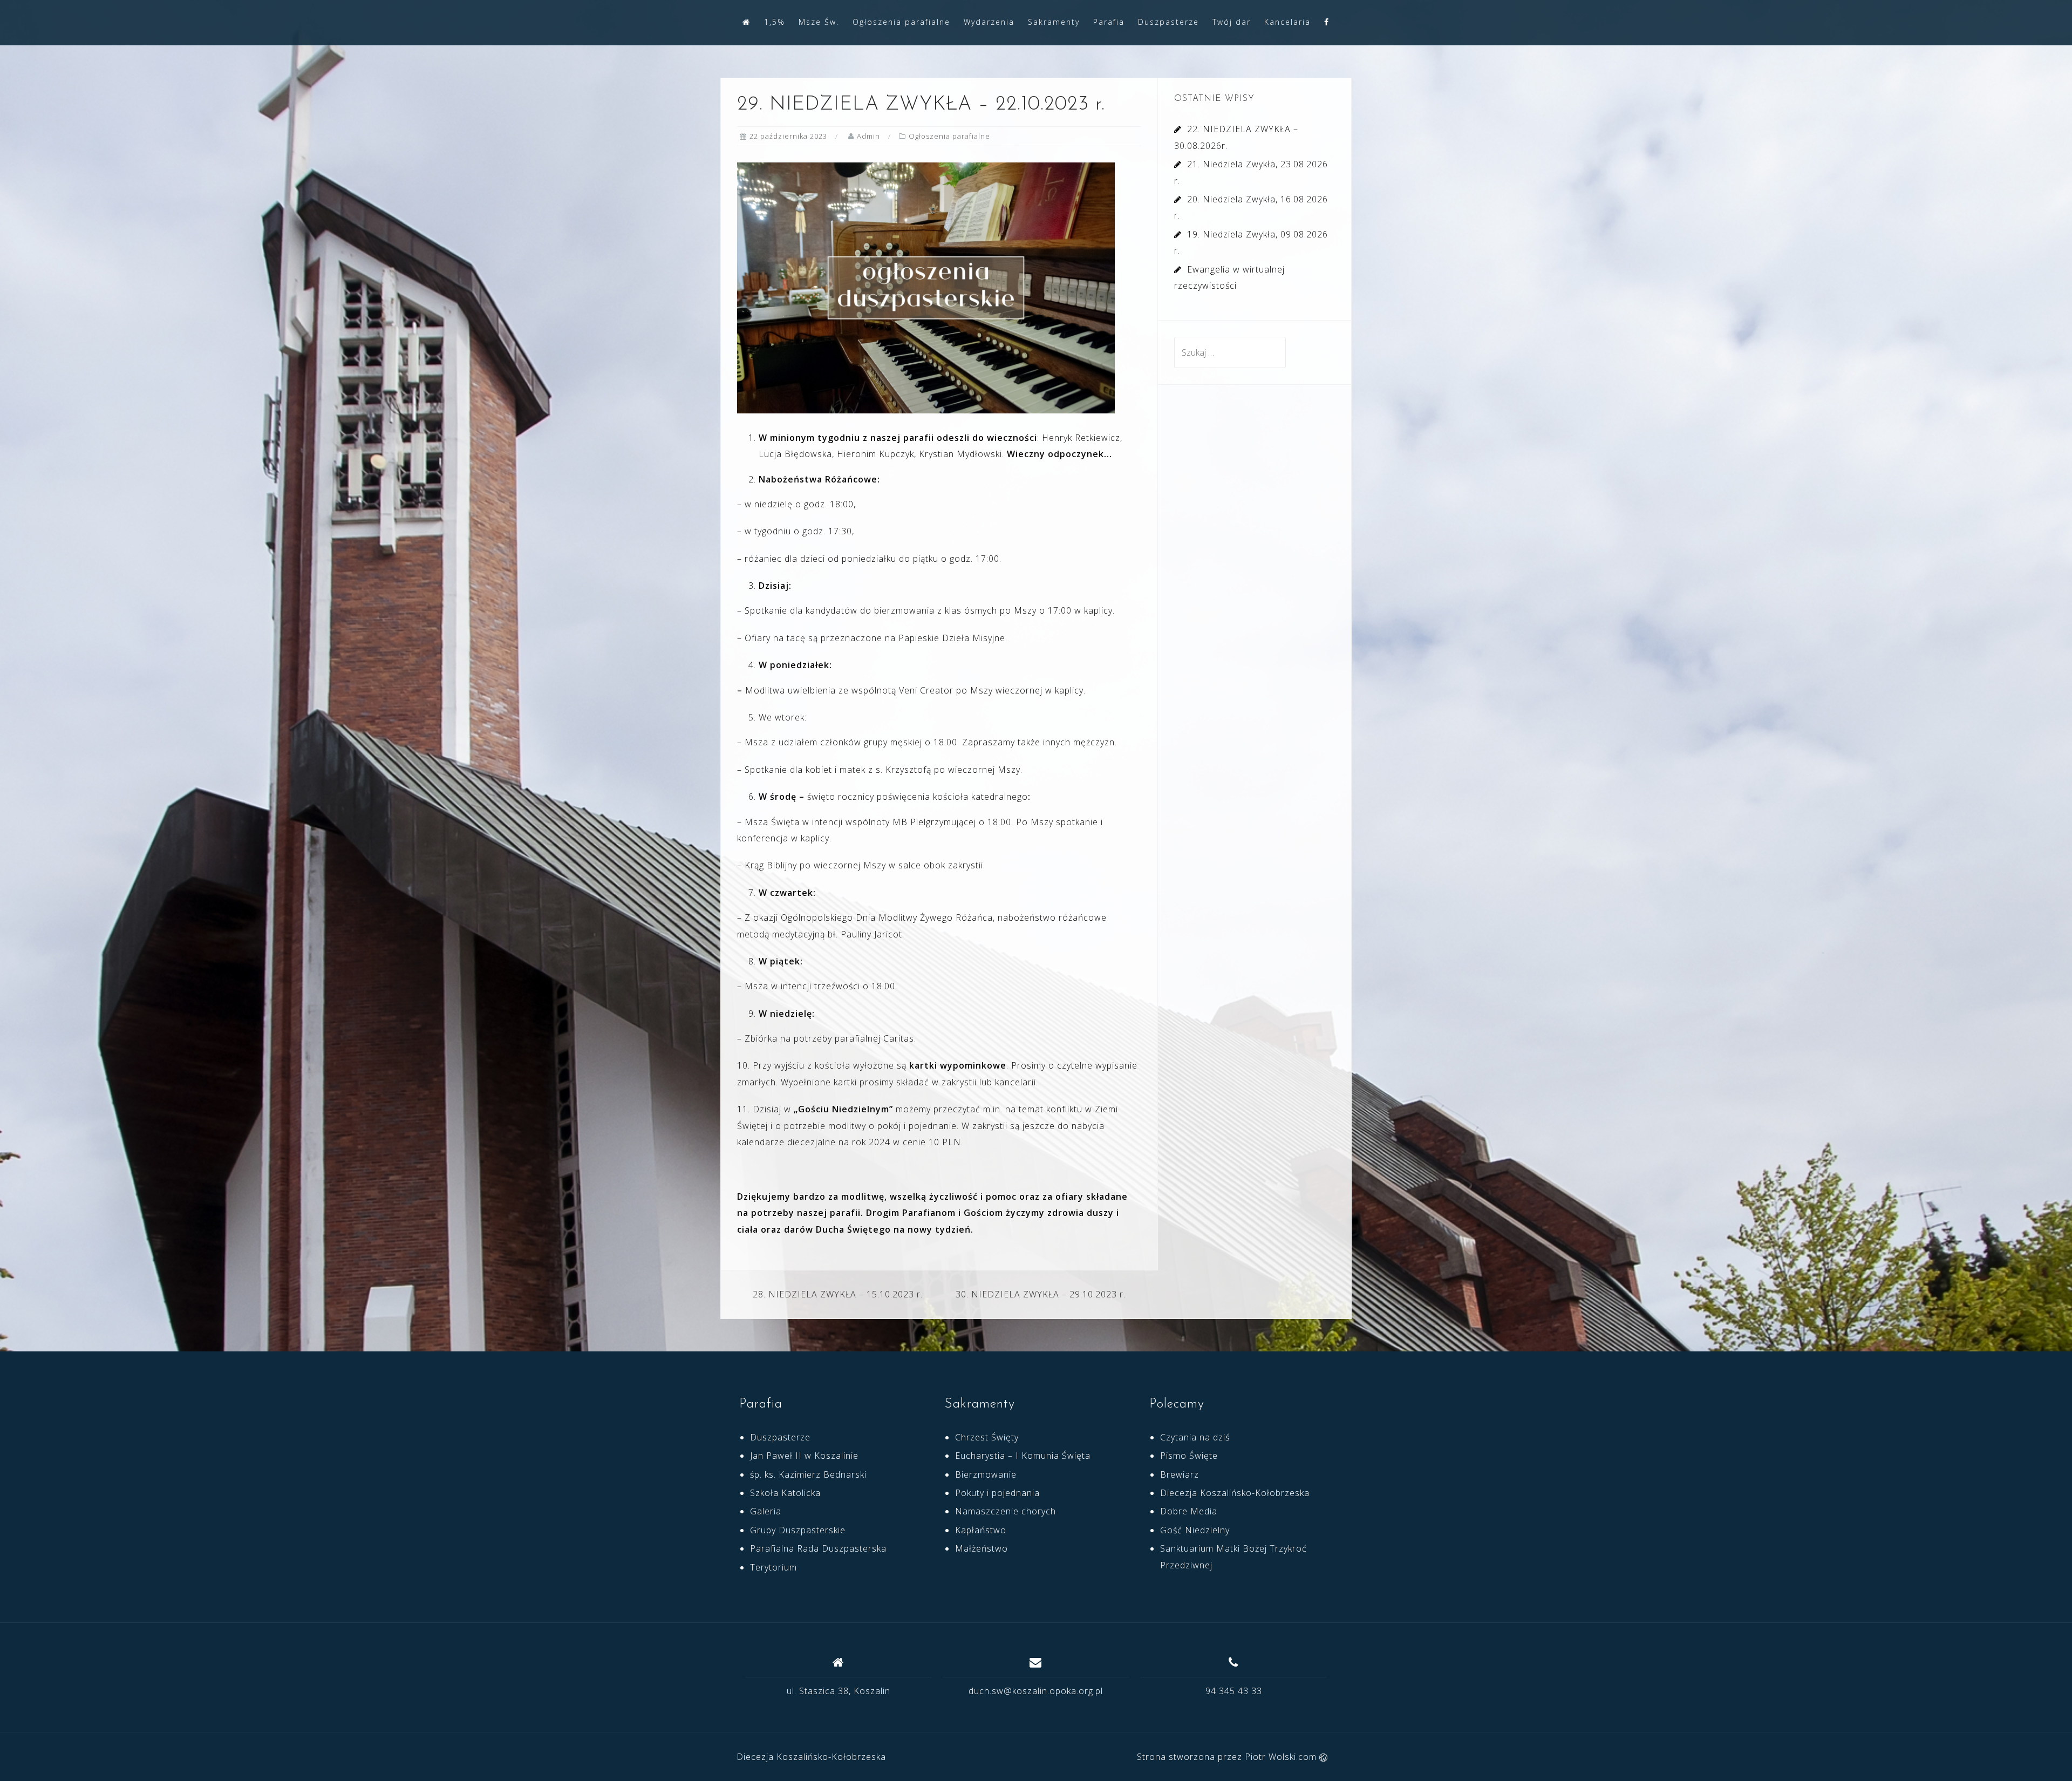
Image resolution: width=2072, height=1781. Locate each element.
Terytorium (773, 1567)
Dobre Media (1189, 1511)
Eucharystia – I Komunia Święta (1023, 1456)
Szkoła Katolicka (785, 1493)
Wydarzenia (989, 22)
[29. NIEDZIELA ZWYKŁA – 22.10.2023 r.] (926, 287)
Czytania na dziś (1195, 1437)
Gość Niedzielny (1195, 1530)
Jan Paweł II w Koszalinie (804, 1456)
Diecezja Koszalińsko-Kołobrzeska (1235, 1493)
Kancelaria (1287, 22)
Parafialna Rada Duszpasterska (818, 1548)
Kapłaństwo (981, 1530)
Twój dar (1232, 22)
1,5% (775, 22)
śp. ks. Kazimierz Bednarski (808, 1474)
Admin (868, 136)
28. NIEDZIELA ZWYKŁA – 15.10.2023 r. (838, 1294)
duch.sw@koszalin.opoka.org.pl (1036, 1691)
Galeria (766, 1511)
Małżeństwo (982, 1548)
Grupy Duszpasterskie (798, 1530)
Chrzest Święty (987, 1437)
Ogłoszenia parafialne (901, 22)
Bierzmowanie (986, 1474)
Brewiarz (1180, 1474)
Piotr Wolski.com (1282, 1757)
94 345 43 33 (1234, 1691)
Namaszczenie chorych (1006, 1511)
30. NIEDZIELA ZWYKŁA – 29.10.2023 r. (1041, 1294)
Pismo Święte (1189, 1456)
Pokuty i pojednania (997, 1493)
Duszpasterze (1168, 22)
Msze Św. (819, 22)
